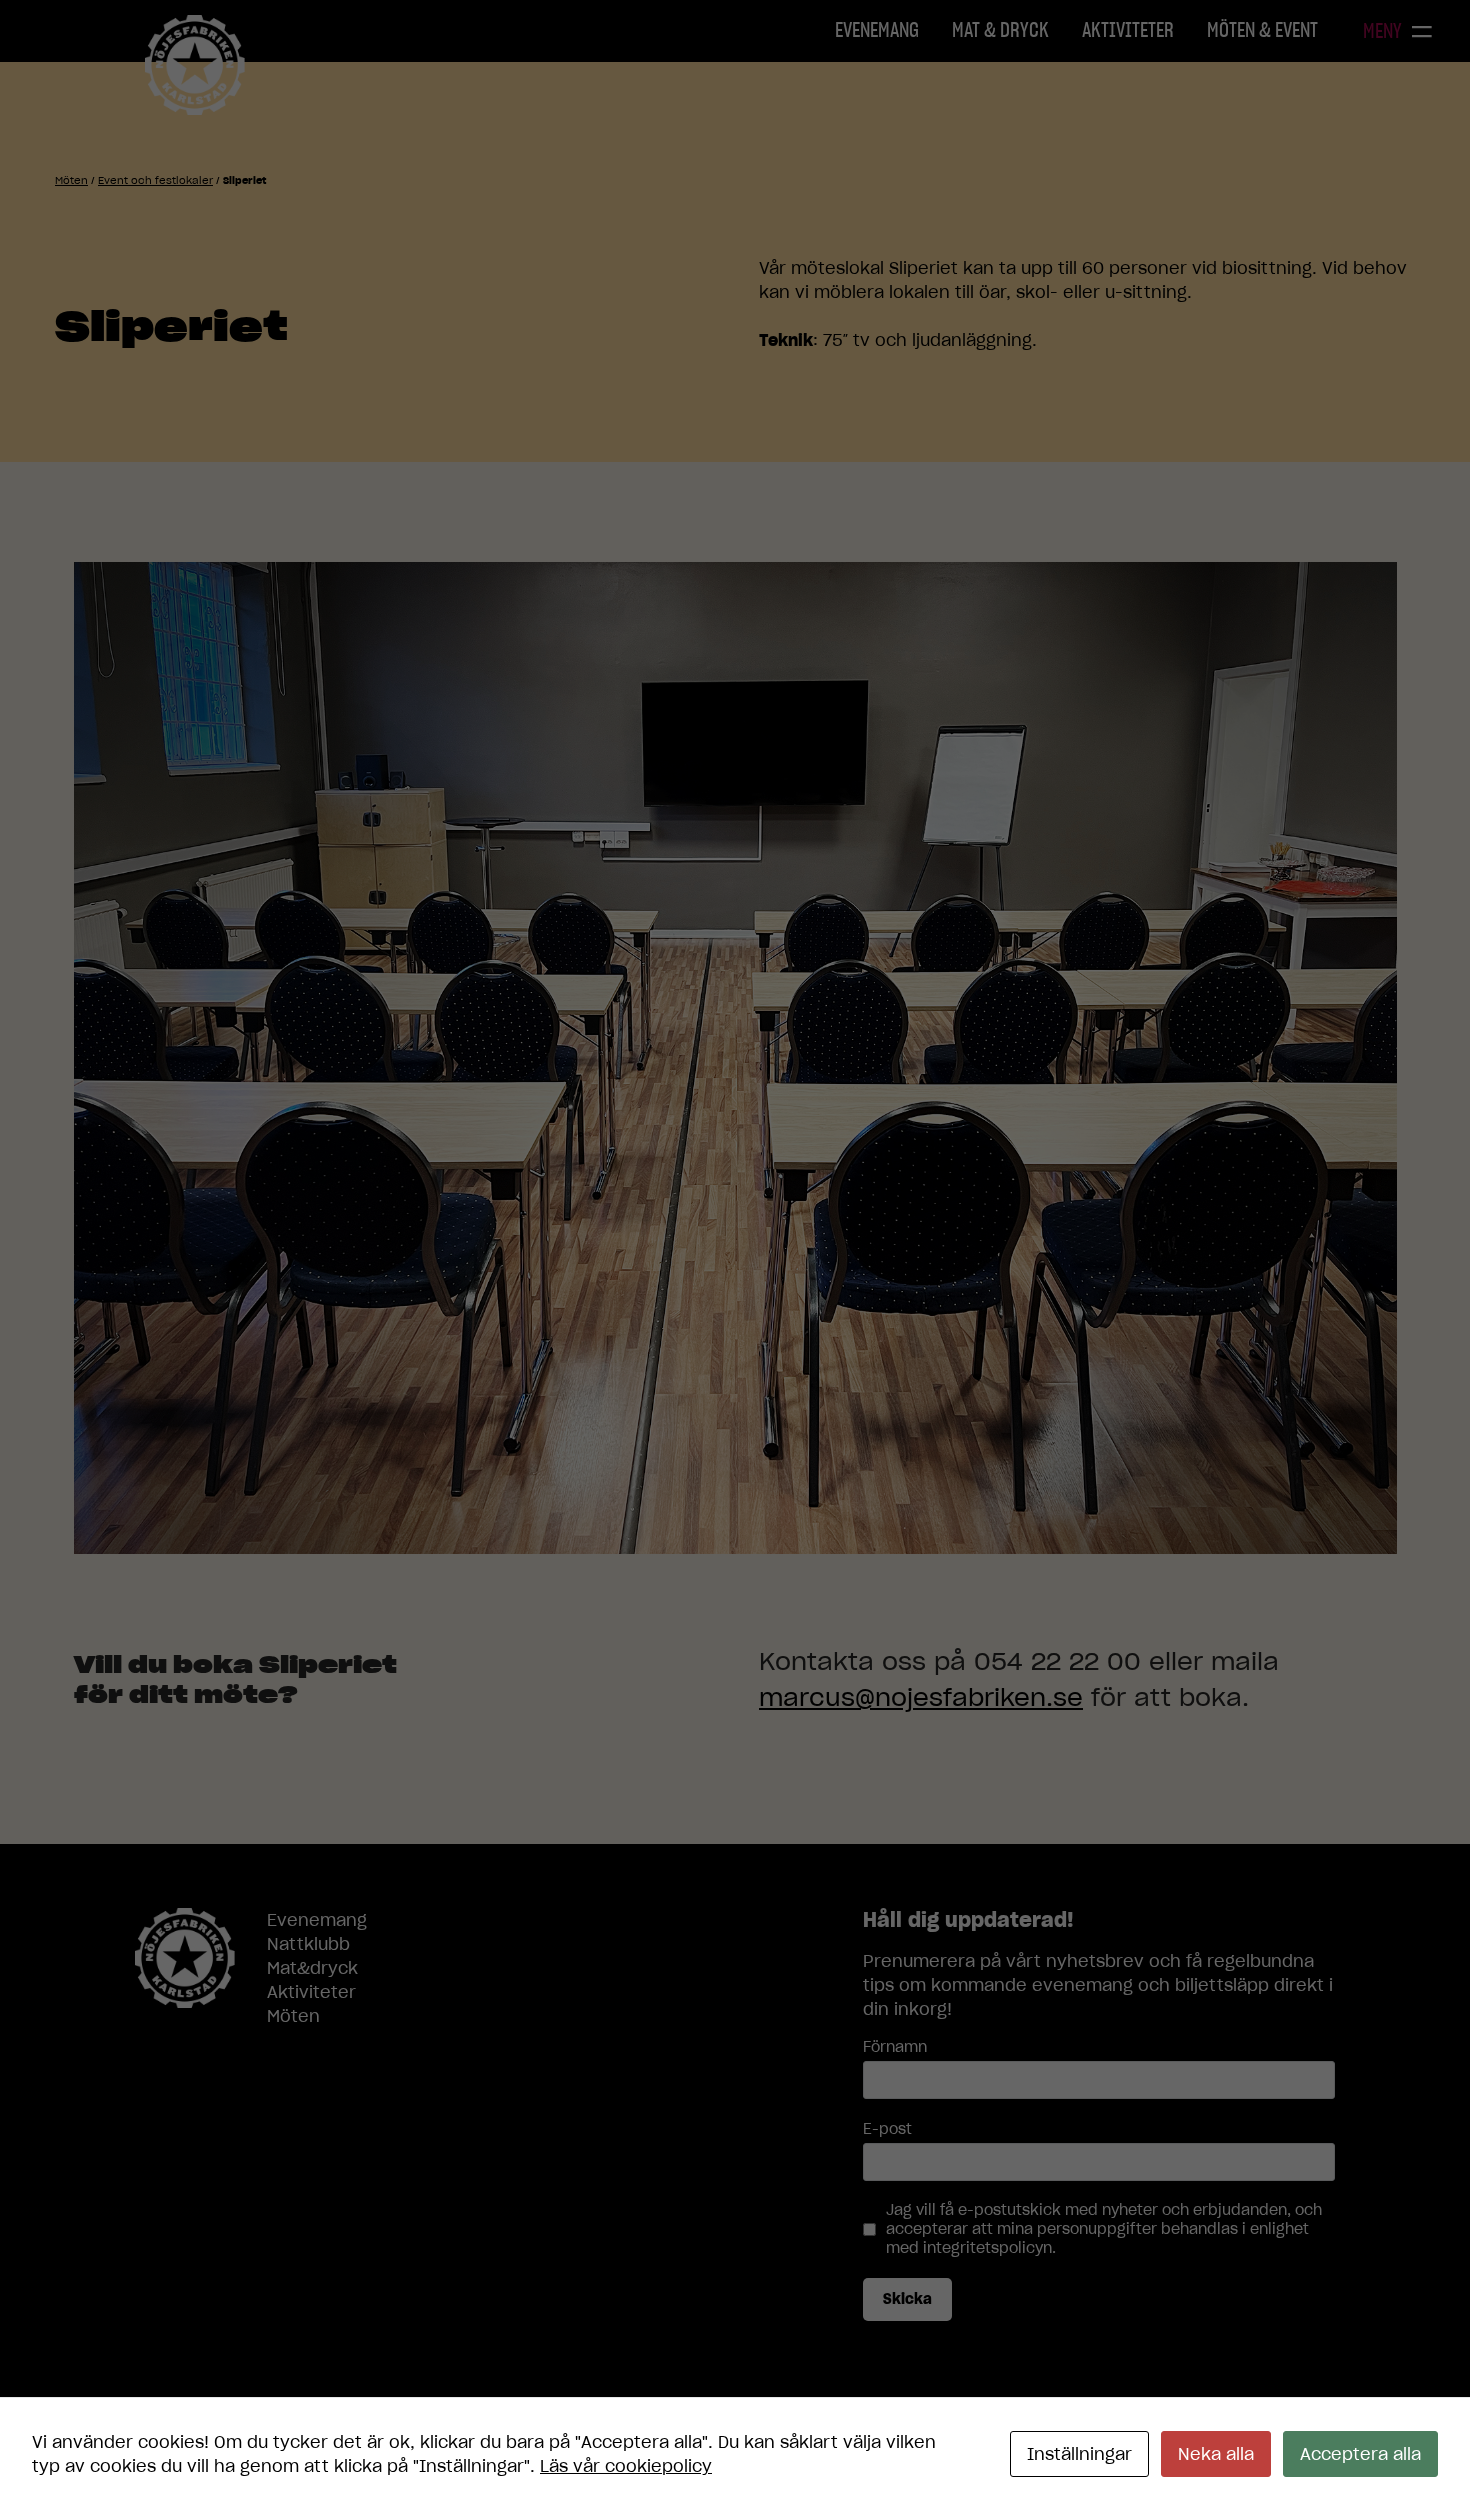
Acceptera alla (1360, 2454)
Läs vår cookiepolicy (626, 2466)
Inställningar (1079, 2454)
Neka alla (1216, 2454)
